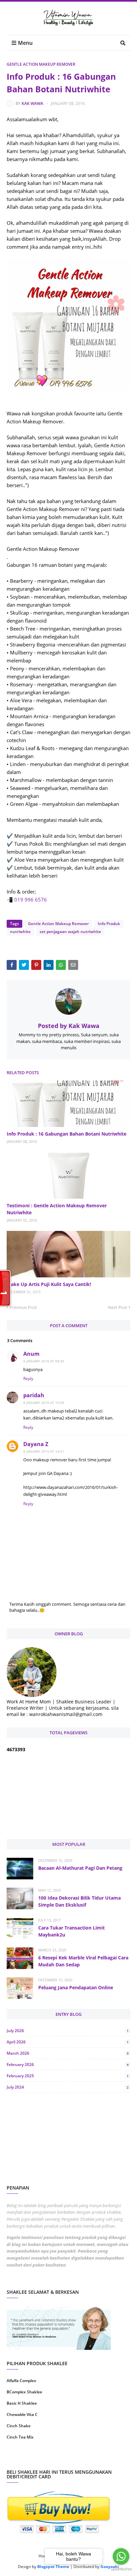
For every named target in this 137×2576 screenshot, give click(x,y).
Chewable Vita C (22, 2414)
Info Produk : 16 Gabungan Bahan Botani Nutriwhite (67, 1134)
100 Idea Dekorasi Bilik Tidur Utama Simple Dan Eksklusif (79, 1901)
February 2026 (68, 2064)
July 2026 (68, 2031)
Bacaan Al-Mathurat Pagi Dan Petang (80, 1868)
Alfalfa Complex (21, 2381)
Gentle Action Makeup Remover (41, 64)
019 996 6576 (31, 900)
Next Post (118, 1307)
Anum (31, 1354)
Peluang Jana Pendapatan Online (76, 1987)
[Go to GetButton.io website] (121, 2569)
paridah (34, 1395)
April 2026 (68, 2042)
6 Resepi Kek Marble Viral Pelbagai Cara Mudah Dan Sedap (83, 1961)
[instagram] (37, 2458)
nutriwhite (20, 932)
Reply (28, 1378)
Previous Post (23, 1307)
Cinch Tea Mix (20, 2437)
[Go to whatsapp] (121, 2556)
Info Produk (109, 924)
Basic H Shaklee (22, 2403)
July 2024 (68, 2087)
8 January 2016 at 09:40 (44, 1361)
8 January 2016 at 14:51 (44, 1451)
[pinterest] (100, 2458)
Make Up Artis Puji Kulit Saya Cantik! (49, 1284)
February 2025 (68, 2076)
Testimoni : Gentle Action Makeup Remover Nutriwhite (57, 1209)
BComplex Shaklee (24, 2392)
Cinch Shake (19, 2426)
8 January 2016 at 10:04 (44, 1403)
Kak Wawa (32, 103)
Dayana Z (36, 1444)
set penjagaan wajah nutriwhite (70, 932)
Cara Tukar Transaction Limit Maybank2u (71, 1931)
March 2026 (68, 2053)
